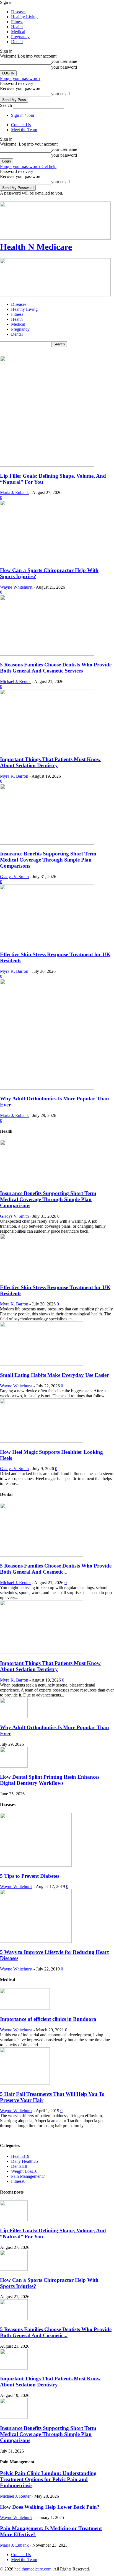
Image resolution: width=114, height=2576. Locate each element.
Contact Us (21, 125)
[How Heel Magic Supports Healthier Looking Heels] (42, 1441)
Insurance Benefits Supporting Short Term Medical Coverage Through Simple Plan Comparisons (48, 860)
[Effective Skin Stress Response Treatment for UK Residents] (47, 944)
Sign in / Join (23, 115)
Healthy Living (24, 17)
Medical (18, 32)
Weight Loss (24, 2171)
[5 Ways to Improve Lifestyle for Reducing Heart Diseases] (36, 1941)
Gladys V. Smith (14, 877)
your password (64, 67)
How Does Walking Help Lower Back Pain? (50, 2507)
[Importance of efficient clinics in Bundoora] (25, 2008)
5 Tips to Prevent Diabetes (30, 1876)
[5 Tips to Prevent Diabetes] (36, 1865)
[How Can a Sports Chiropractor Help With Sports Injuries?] (47, 559)
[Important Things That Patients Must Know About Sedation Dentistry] (47, 748)
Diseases (19, 12)
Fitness (17, 22)
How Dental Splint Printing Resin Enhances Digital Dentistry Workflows (50, 1780)
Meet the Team (24, 130)
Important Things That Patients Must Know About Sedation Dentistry (50, 762)
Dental (17, 42)
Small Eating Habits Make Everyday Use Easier (54, 1375)
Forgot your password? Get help (28, 166)
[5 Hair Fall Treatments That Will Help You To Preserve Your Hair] (25, 2083)
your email (60, 94)
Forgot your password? (20, 78)
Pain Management (28, 2176)
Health (17, 27)
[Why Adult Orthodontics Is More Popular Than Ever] (47, 1088)
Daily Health (24, 2161)
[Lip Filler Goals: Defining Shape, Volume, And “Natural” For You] (47, 465)
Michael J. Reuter (15, 681)
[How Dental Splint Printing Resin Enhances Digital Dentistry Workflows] (14, 1766)
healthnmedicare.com (33, 2569)
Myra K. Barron (14, 776)
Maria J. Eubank (14, 492)
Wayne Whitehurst (16, 587)
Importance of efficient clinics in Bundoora (48, 2019)
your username (64, 61)
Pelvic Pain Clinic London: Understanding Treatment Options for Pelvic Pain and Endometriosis (48, 2479)
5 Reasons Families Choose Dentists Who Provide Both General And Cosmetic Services (56, 668)
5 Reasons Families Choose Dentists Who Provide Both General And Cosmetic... (56, 1569)
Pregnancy (20, 37)
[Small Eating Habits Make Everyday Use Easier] (42, 1364)
